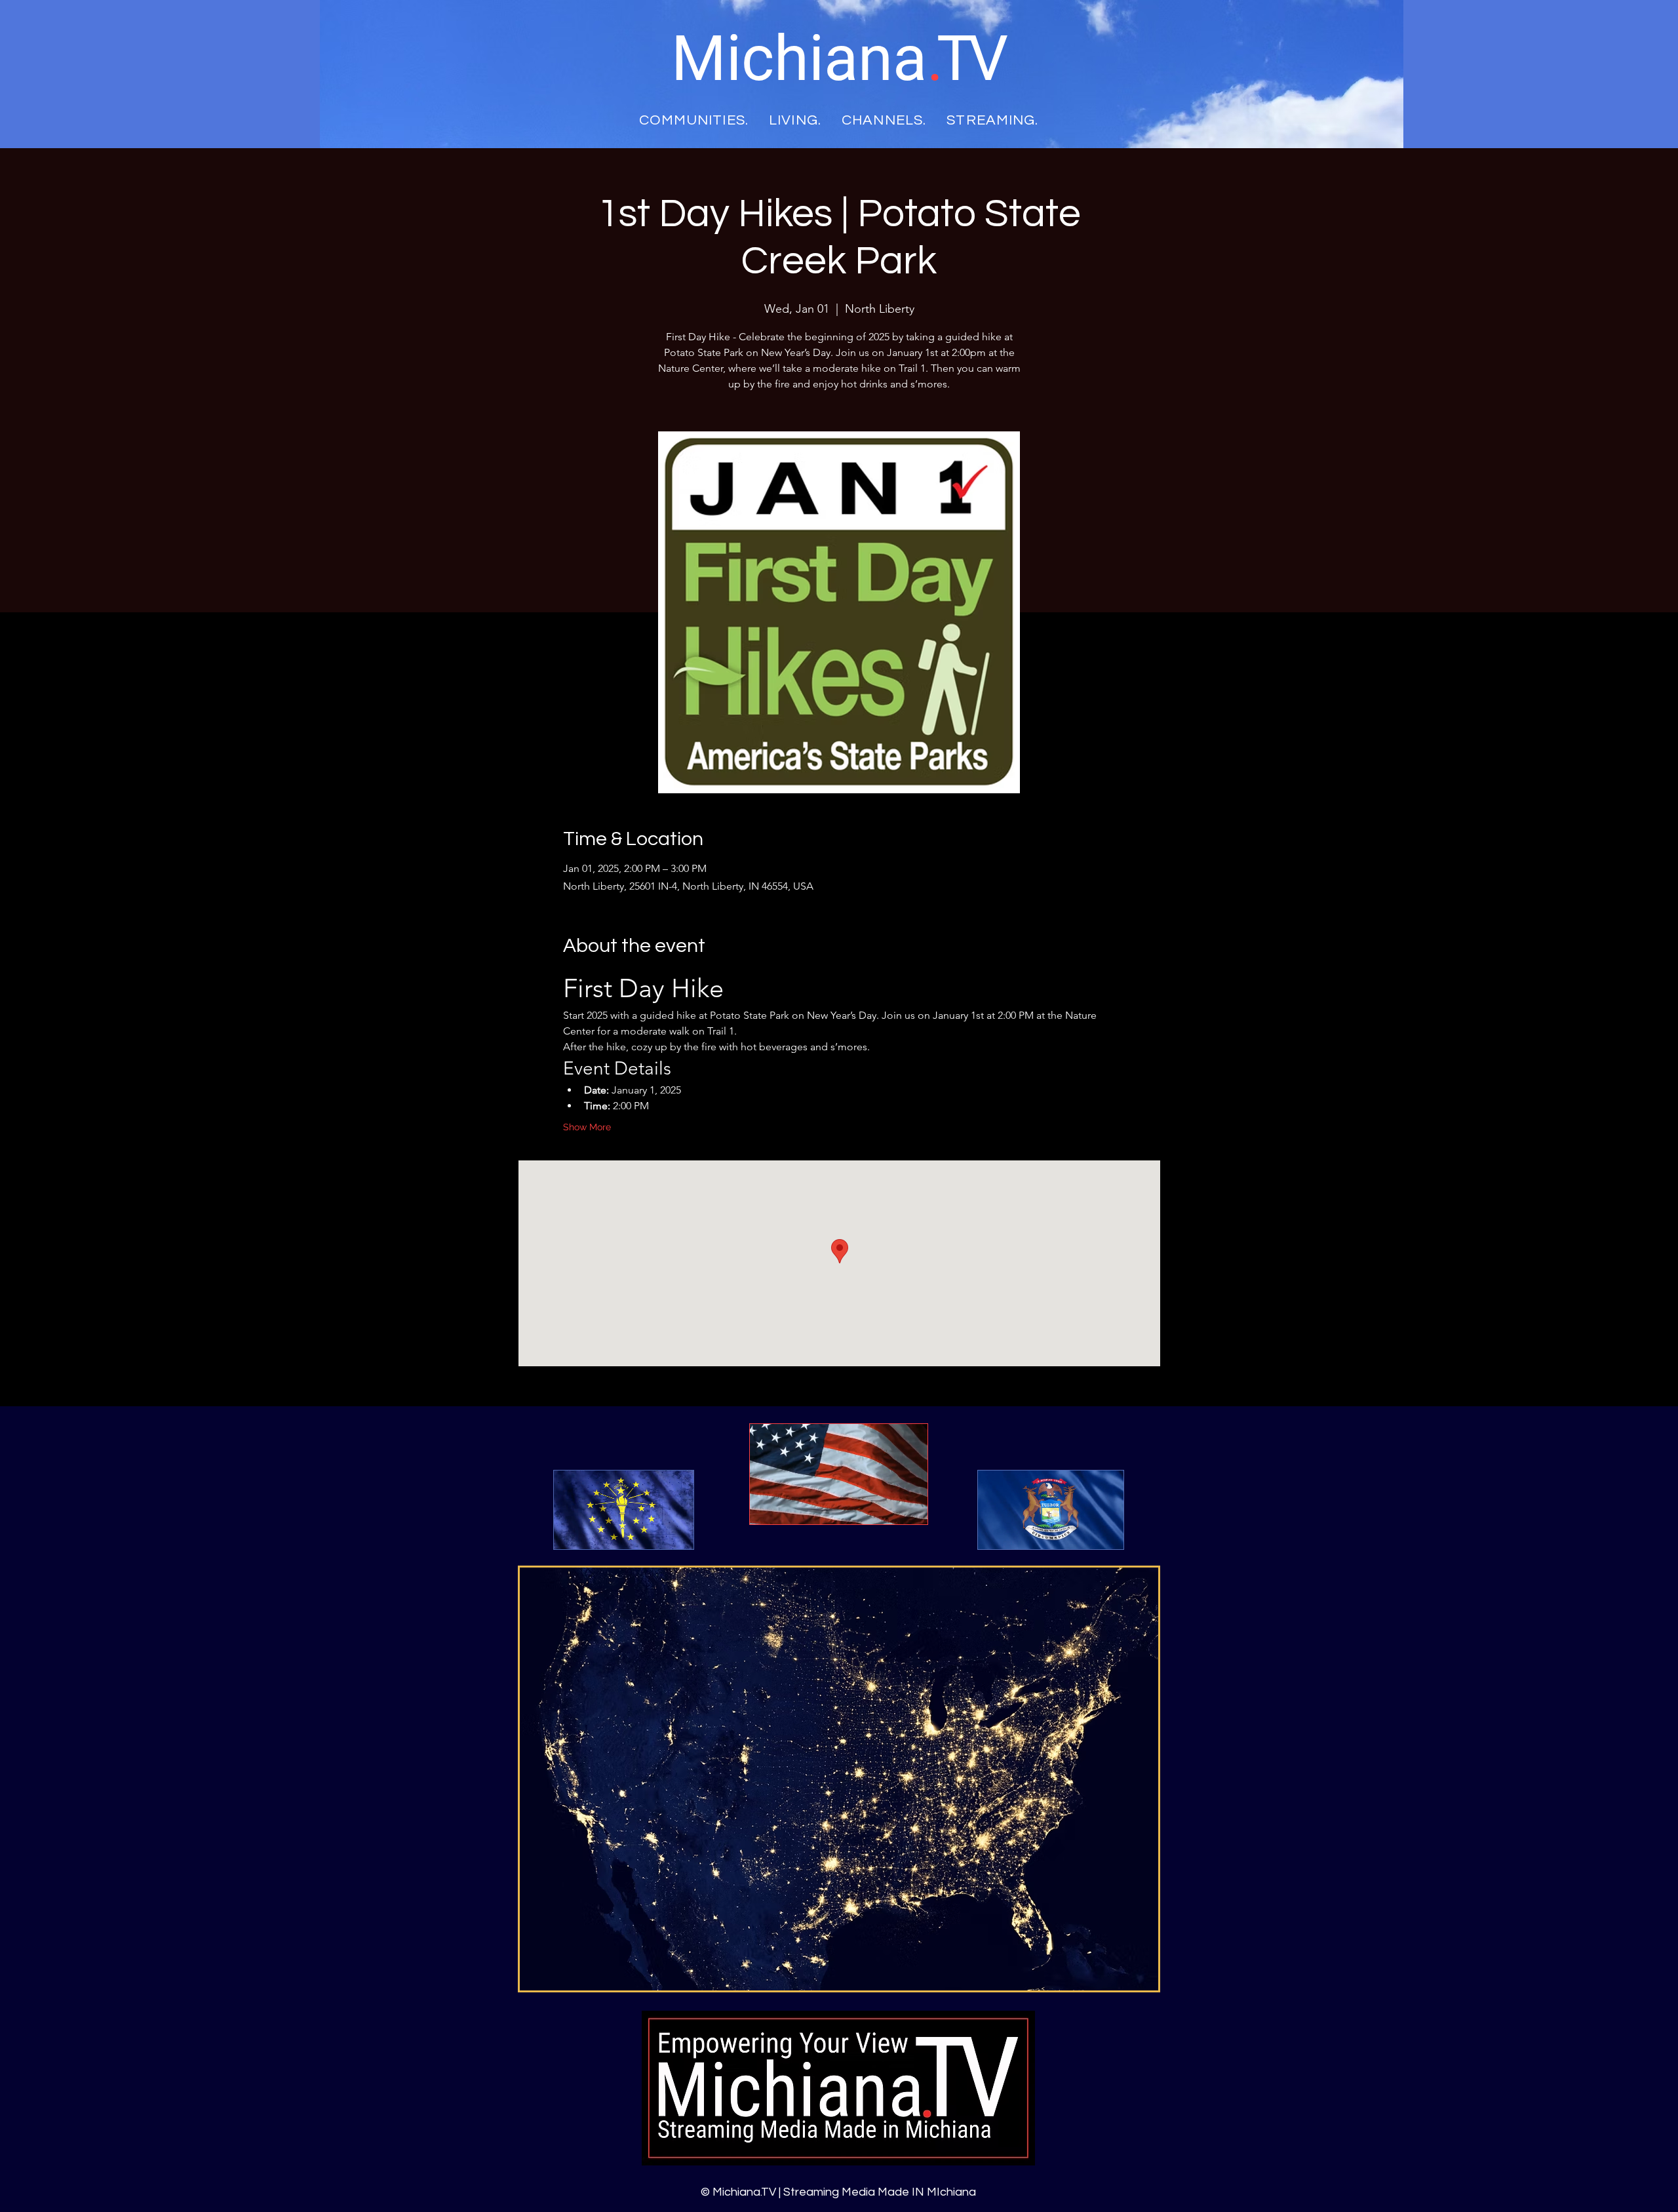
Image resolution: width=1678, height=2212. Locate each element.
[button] (677, 1535)
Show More (587, 1127)
